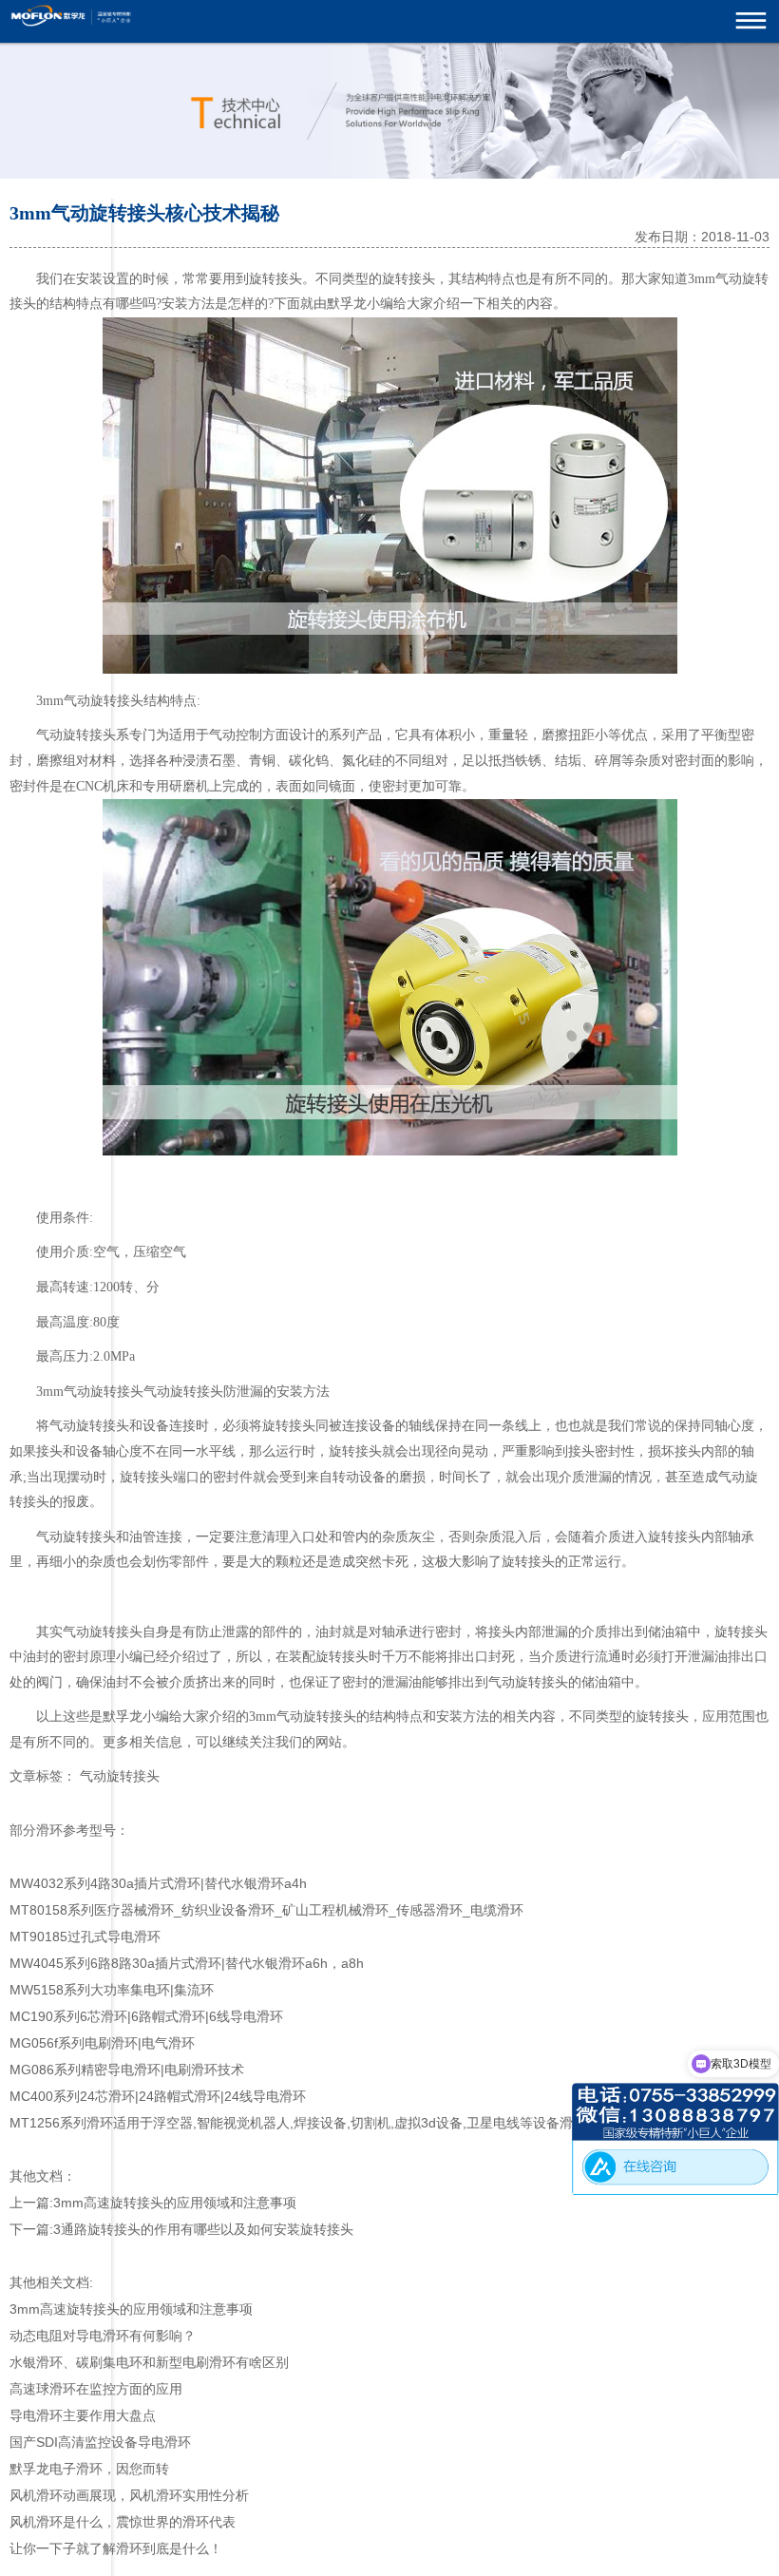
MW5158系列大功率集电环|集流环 (112, 1990)
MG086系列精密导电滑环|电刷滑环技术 (127, 2070)
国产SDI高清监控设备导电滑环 (100, 2442)
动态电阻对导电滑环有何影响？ (103, 2336)
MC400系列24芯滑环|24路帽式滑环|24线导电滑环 (158, 2096)
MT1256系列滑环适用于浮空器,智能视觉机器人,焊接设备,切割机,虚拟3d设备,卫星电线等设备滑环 (298, 2123)
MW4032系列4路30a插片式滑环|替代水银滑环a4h (158, 1883)
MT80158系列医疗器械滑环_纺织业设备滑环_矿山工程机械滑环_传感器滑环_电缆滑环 (266, 1910)
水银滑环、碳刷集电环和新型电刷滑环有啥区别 (149, 2362)
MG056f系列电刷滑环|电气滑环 (102, 2043)
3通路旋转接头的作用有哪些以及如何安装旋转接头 (203, 2229)
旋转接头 (275, 279)
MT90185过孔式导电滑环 (85, 1937)
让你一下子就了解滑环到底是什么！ (116, 2548)
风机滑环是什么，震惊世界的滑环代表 (123, 2522)
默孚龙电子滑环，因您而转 (89, 2469)
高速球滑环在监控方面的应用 (96, 2389)
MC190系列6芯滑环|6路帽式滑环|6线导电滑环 (146, 2016)
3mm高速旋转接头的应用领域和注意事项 (175, 2203)
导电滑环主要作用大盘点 (83, 2415)
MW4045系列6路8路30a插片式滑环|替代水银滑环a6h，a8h (187, 1963)
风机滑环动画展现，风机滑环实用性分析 (129, 2495)
